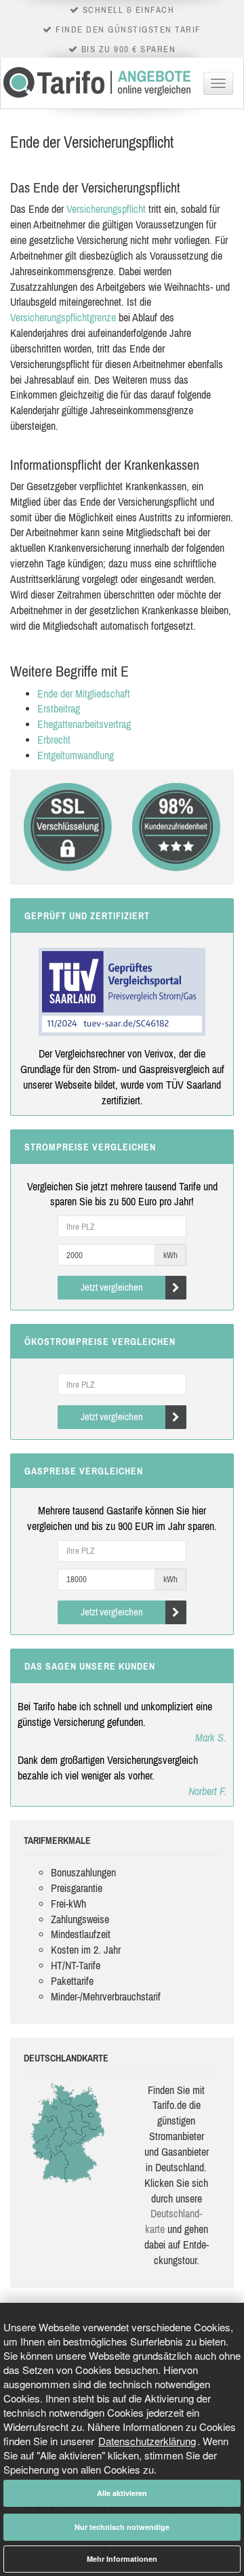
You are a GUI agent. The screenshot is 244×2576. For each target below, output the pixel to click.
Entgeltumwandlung (76, 755)
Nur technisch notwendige (122, 2527)
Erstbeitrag (59, 708)
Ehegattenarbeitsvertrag (84, 724)
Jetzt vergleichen (112, 1287)
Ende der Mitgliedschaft (84, 693)
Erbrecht (54, 740)
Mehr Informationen (122, 2559)
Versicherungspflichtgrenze (63, 317)
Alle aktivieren (122, 2493)
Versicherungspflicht (106, 209)
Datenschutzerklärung (147, 2441)
